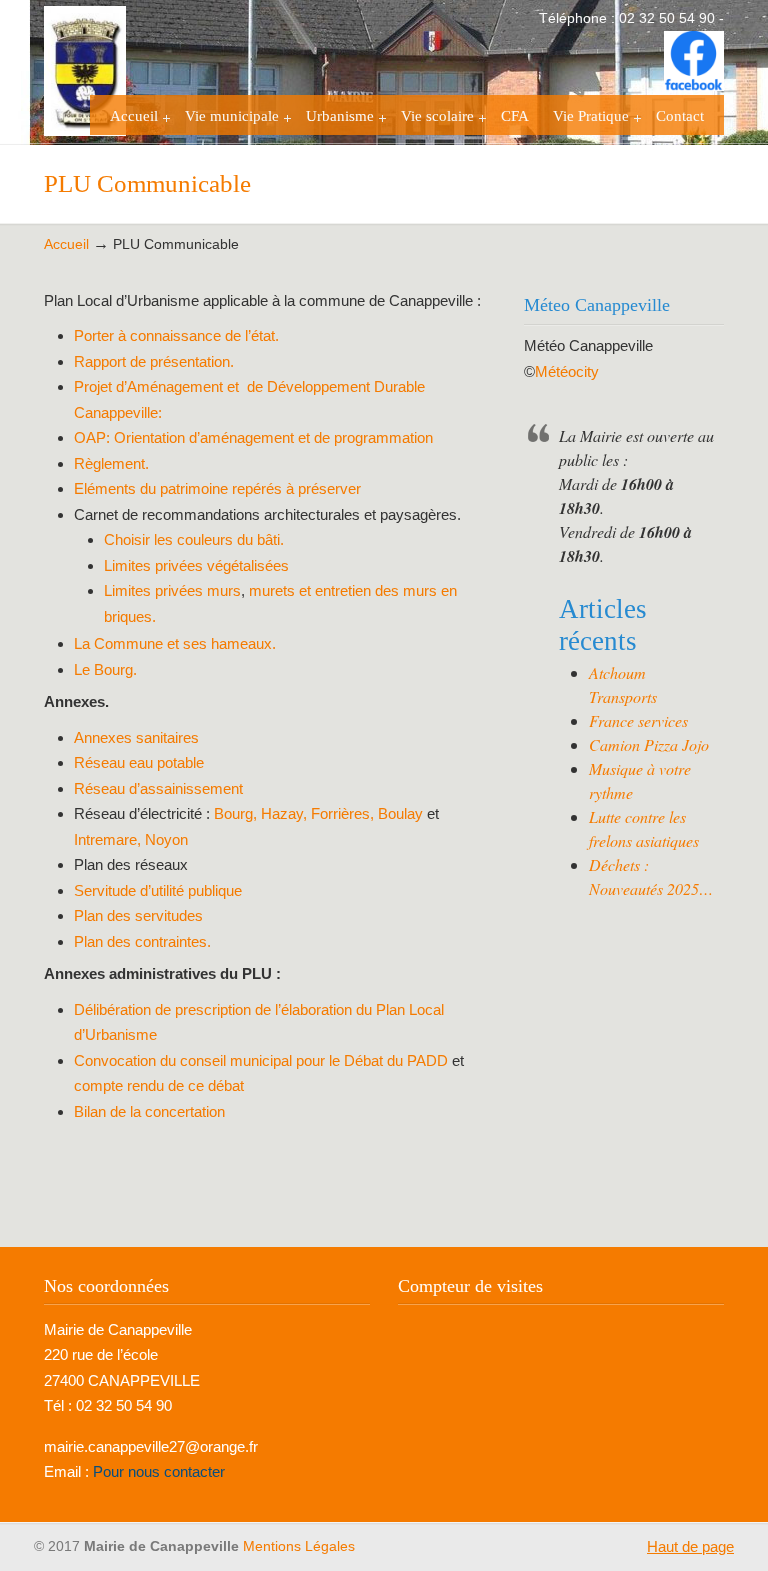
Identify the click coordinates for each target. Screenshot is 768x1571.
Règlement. (111, 463)
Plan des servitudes (138, 915)
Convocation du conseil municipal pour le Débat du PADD (263, 1060)
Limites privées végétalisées (196, 565)
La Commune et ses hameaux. (175, 643)
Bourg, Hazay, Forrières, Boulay (318, 813)
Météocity (567, 371)
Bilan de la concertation (149, 1111)
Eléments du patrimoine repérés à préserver (217, 488)
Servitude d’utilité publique (158, 890)
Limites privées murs (172, 590)
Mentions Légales (299, 1546)
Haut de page (690, 1546)
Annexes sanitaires (136, 737)
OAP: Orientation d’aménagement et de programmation (253, 437)
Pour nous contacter (159, 1471)
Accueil (66, 244)
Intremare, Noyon (131, 839)
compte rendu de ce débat (159, 1085)
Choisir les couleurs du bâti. (194, 539)
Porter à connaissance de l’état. (176, 335)
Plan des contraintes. (142, 941)
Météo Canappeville (588, 345)
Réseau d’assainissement (158, 788)
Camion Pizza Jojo (649, 744)
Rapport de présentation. (154, 361)
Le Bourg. (105, 669)
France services (638, 720)
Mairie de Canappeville (144, 71)
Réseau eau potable (141, 762)
